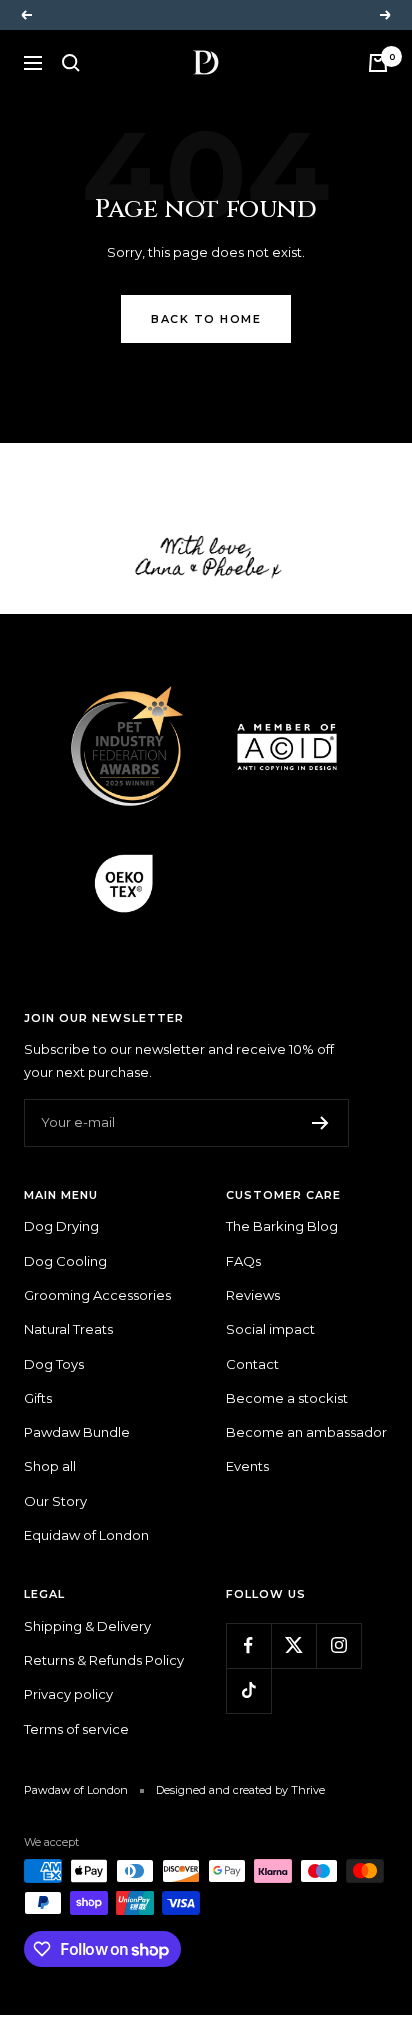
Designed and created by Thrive (240, 1790)
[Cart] (378, 63)
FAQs (243, 1261)
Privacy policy (68, 1694)
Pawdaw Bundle (77, 1432)
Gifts (38, 1398)
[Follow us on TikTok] (248, 1690)
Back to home (206, 319)
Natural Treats (68, 1329)
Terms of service (76, 1729)
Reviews (253, 1295)
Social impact (270, 1329)
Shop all (50, 1466)
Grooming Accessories (97, 1295)
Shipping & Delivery (87, 1626)
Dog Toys (54, 1364)
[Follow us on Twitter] (293, 1645)
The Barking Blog (282, 1226)
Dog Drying (61, 1226)
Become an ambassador (306, 1432)
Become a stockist (287, 1398)
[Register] (320, 1123)
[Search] (71, 63)
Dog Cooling (65, 1261)
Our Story (55, 1501)
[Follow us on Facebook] (248, 1645)
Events (247, 1466)
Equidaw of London (86, 1535)
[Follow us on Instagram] (338, 1645)
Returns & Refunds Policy (104, 1660)
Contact (252, 1364)
